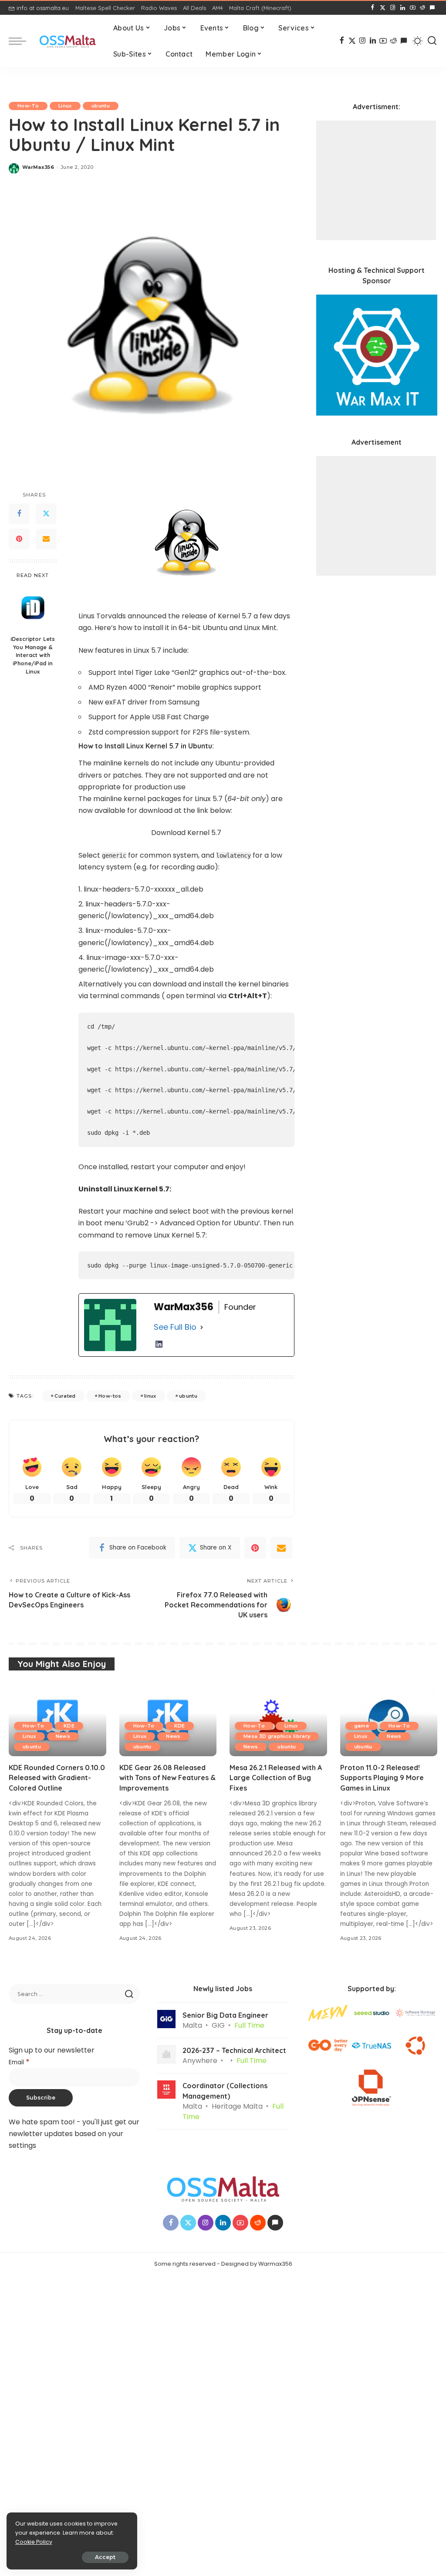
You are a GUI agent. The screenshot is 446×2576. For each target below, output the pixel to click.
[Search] (432, 41)
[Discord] (432, 8)
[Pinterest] (19, 539)
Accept (105, 2557)
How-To (28, 106)
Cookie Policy (34, 2542)
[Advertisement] (376, 180)
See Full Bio (175, 1327)
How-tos (110, 1396)
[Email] (46, 539)
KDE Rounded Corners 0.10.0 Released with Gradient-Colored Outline (57, 1778)
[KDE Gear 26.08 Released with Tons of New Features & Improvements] (168, 1720)
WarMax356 (38, 167)
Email (19, 2062)
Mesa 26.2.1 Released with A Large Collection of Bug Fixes (276, 1778)
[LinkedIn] (403, 8)
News (63, 1736)
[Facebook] (373, 8)
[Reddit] (422, 8)
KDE (69, 1726)
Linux (65, 106)
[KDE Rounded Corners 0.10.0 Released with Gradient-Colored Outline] (57, 1720)
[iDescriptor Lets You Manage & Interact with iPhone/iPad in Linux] (33, 608)
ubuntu (101, 106)
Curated (65, 1396)
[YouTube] (413, 8)
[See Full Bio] (202, 1327)
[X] (383, 8)
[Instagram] (393, 8)
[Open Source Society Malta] (68, 41)
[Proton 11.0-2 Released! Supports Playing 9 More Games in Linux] (389, 1720)
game (362, 1726)
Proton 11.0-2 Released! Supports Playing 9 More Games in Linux (382, 1778)
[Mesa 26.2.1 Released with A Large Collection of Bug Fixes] (278, 1720)
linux (150, 1396)
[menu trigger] (22, 41)
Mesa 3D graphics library (277, 1736)
